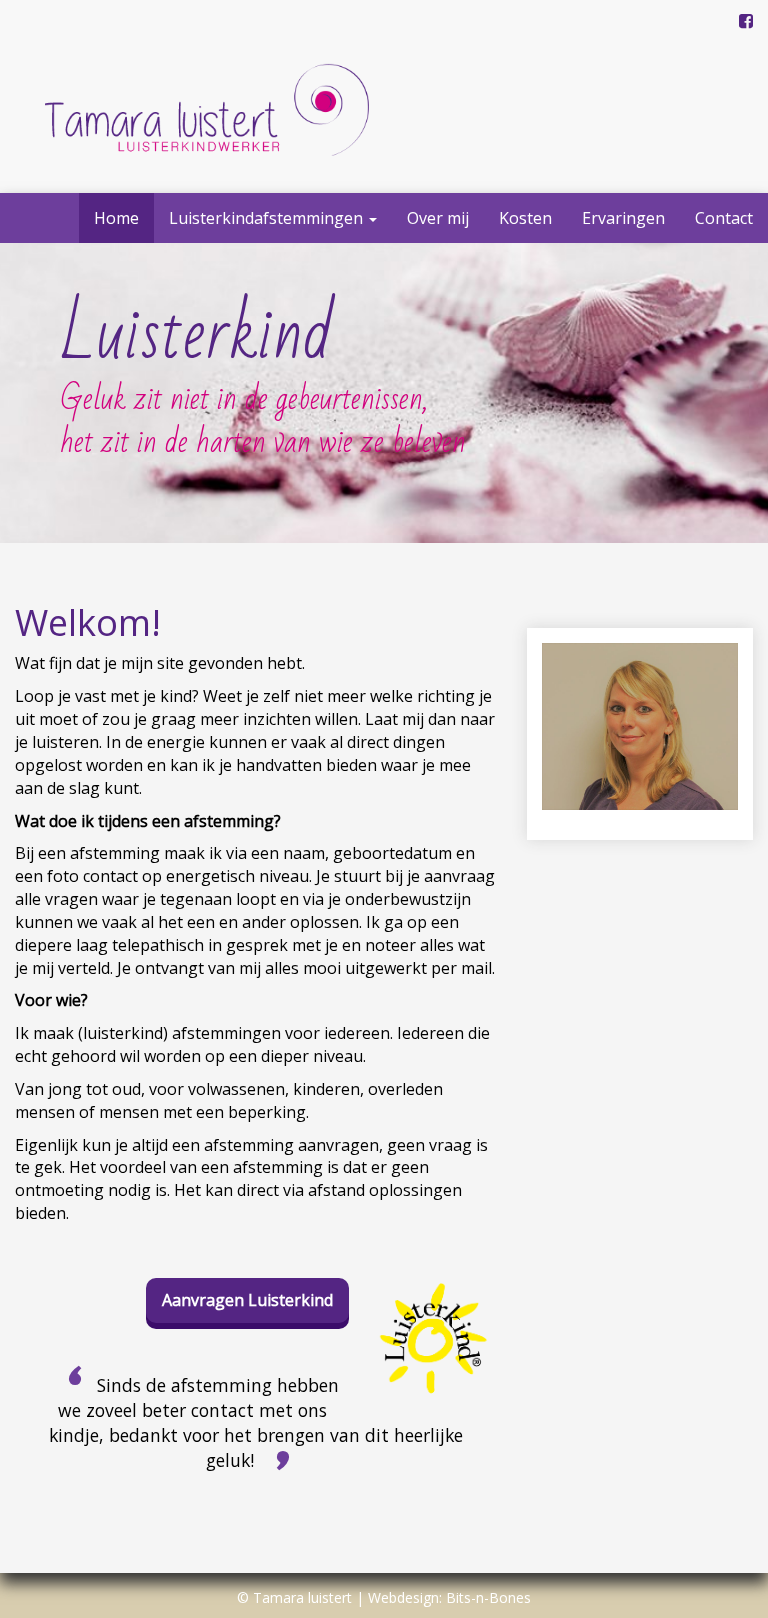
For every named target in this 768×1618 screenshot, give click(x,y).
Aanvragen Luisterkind (247, 1300)
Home (116, 218)
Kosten (525, 218)
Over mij (438, 218)
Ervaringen (623, 218)
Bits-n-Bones (488, 1597)
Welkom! (88, 622)
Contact (724, 218)
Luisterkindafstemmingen (268, 218)
